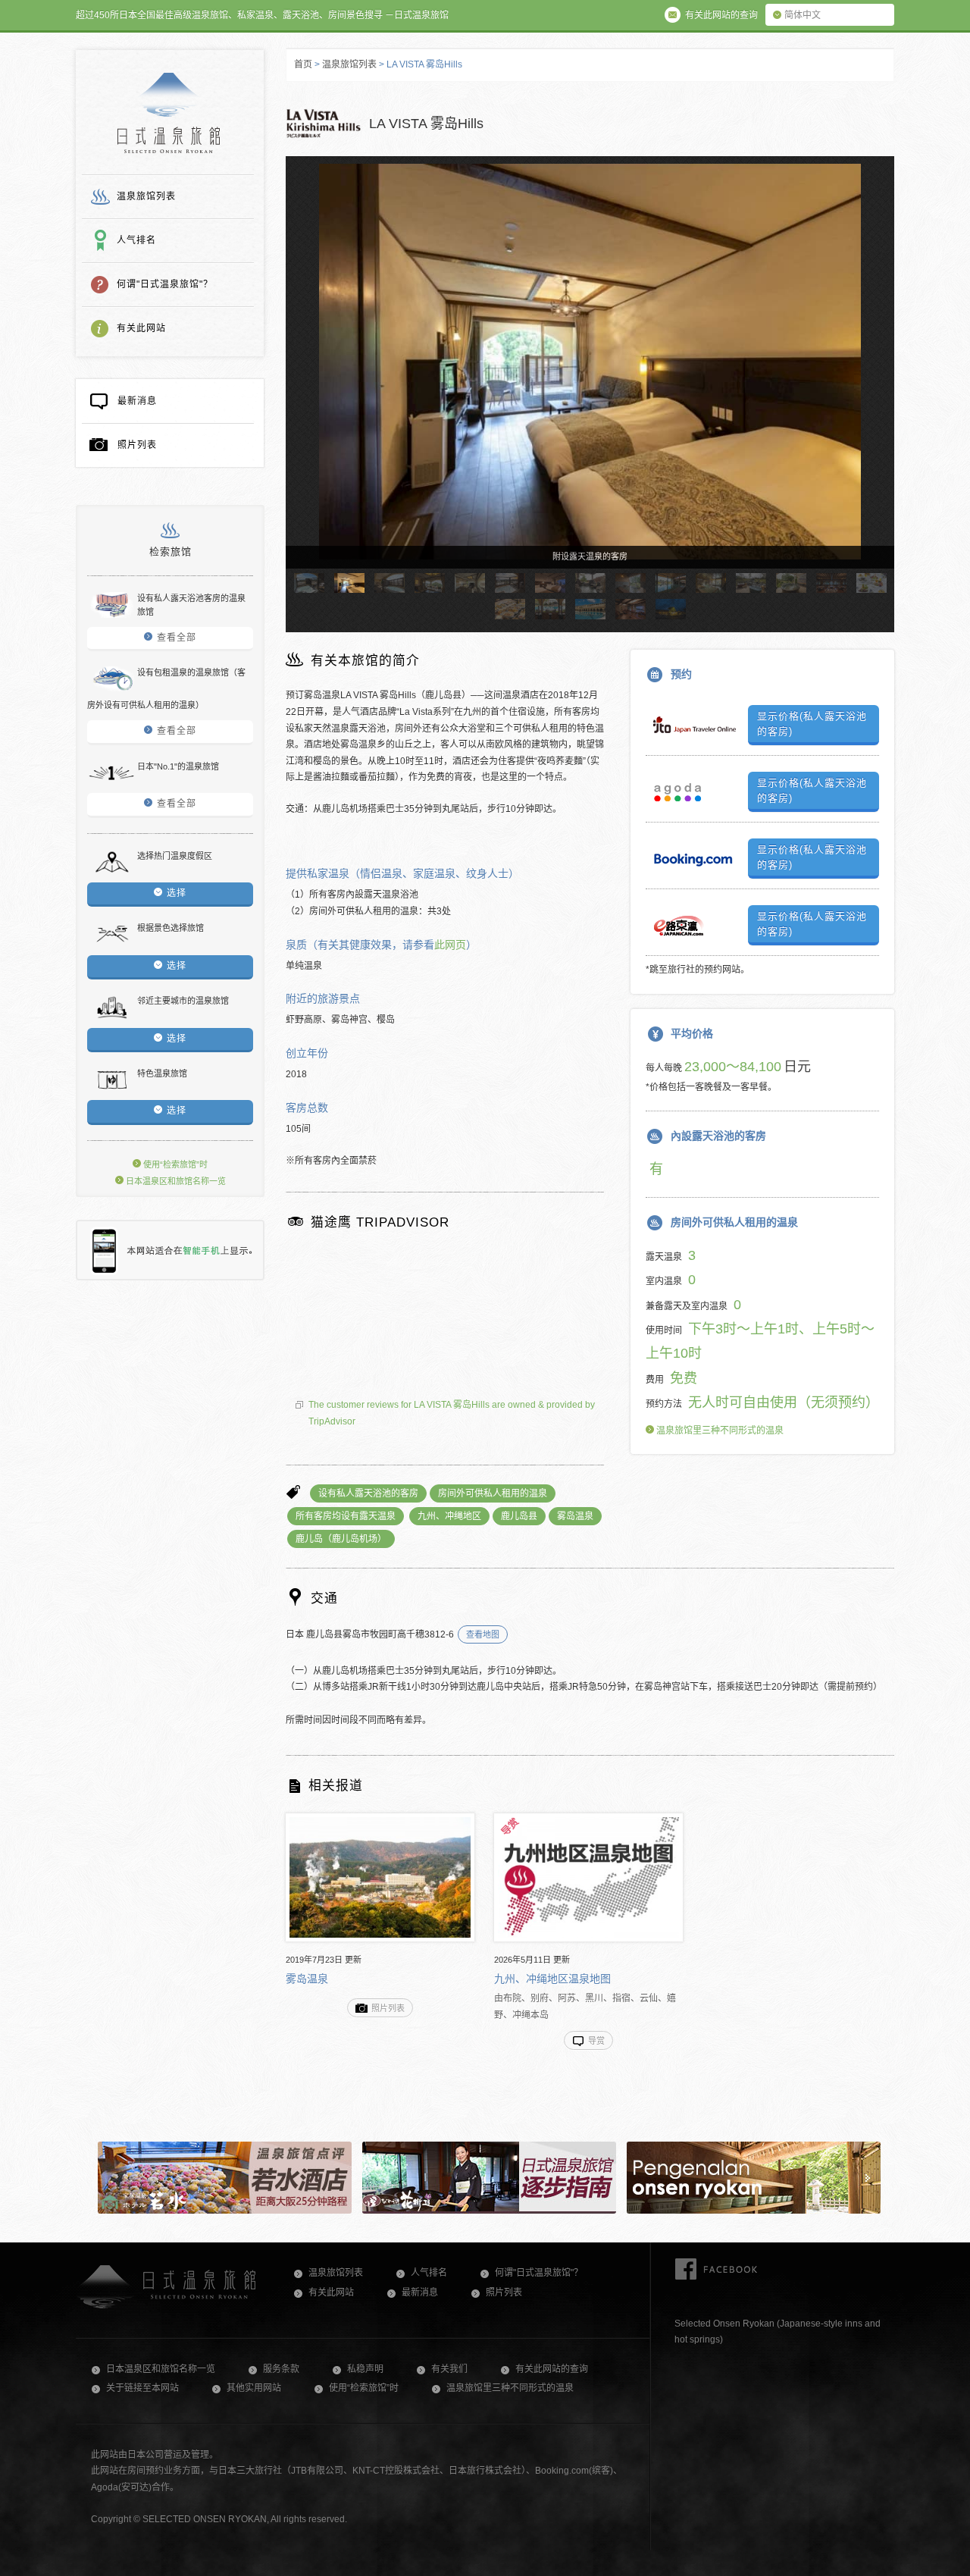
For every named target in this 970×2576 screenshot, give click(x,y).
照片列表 (137, 445)
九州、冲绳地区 (449, 1516)
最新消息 (137, 401)
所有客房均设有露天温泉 (346, 1516)
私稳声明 (365, 2369)
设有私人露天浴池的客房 (368, 1493)
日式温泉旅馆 (169, 113)
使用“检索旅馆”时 (174, 1164)
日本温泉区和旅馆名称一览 (175, 1181)
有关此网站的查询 (552, 2369)
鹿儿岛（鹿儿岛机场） (341, 1539)
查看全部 (177, 638)
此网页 (450, 945)
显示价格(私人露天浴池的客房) (812, 724)
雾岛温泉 (575, 1516)
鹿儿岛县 (519, 1516)
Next (876, 376)
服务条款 (281, 2369)
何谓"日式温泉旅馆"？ (165, 284)
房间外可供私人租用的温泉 (493, 1493)
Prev (304, 376)
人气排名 (136, 240)
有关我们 (449, 2369)
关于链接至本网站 (142, 2388)
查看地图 (483, 1634)
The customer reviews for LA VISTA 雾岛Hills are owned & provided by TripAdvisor (452, 1413)
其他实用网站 (254, 2388)
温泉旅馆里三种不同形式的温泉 (719, 1431)
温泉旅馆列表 (146, 196)
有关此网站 (141, 328)
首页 (303, 64)
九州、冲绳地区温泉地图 (552, 1979)
